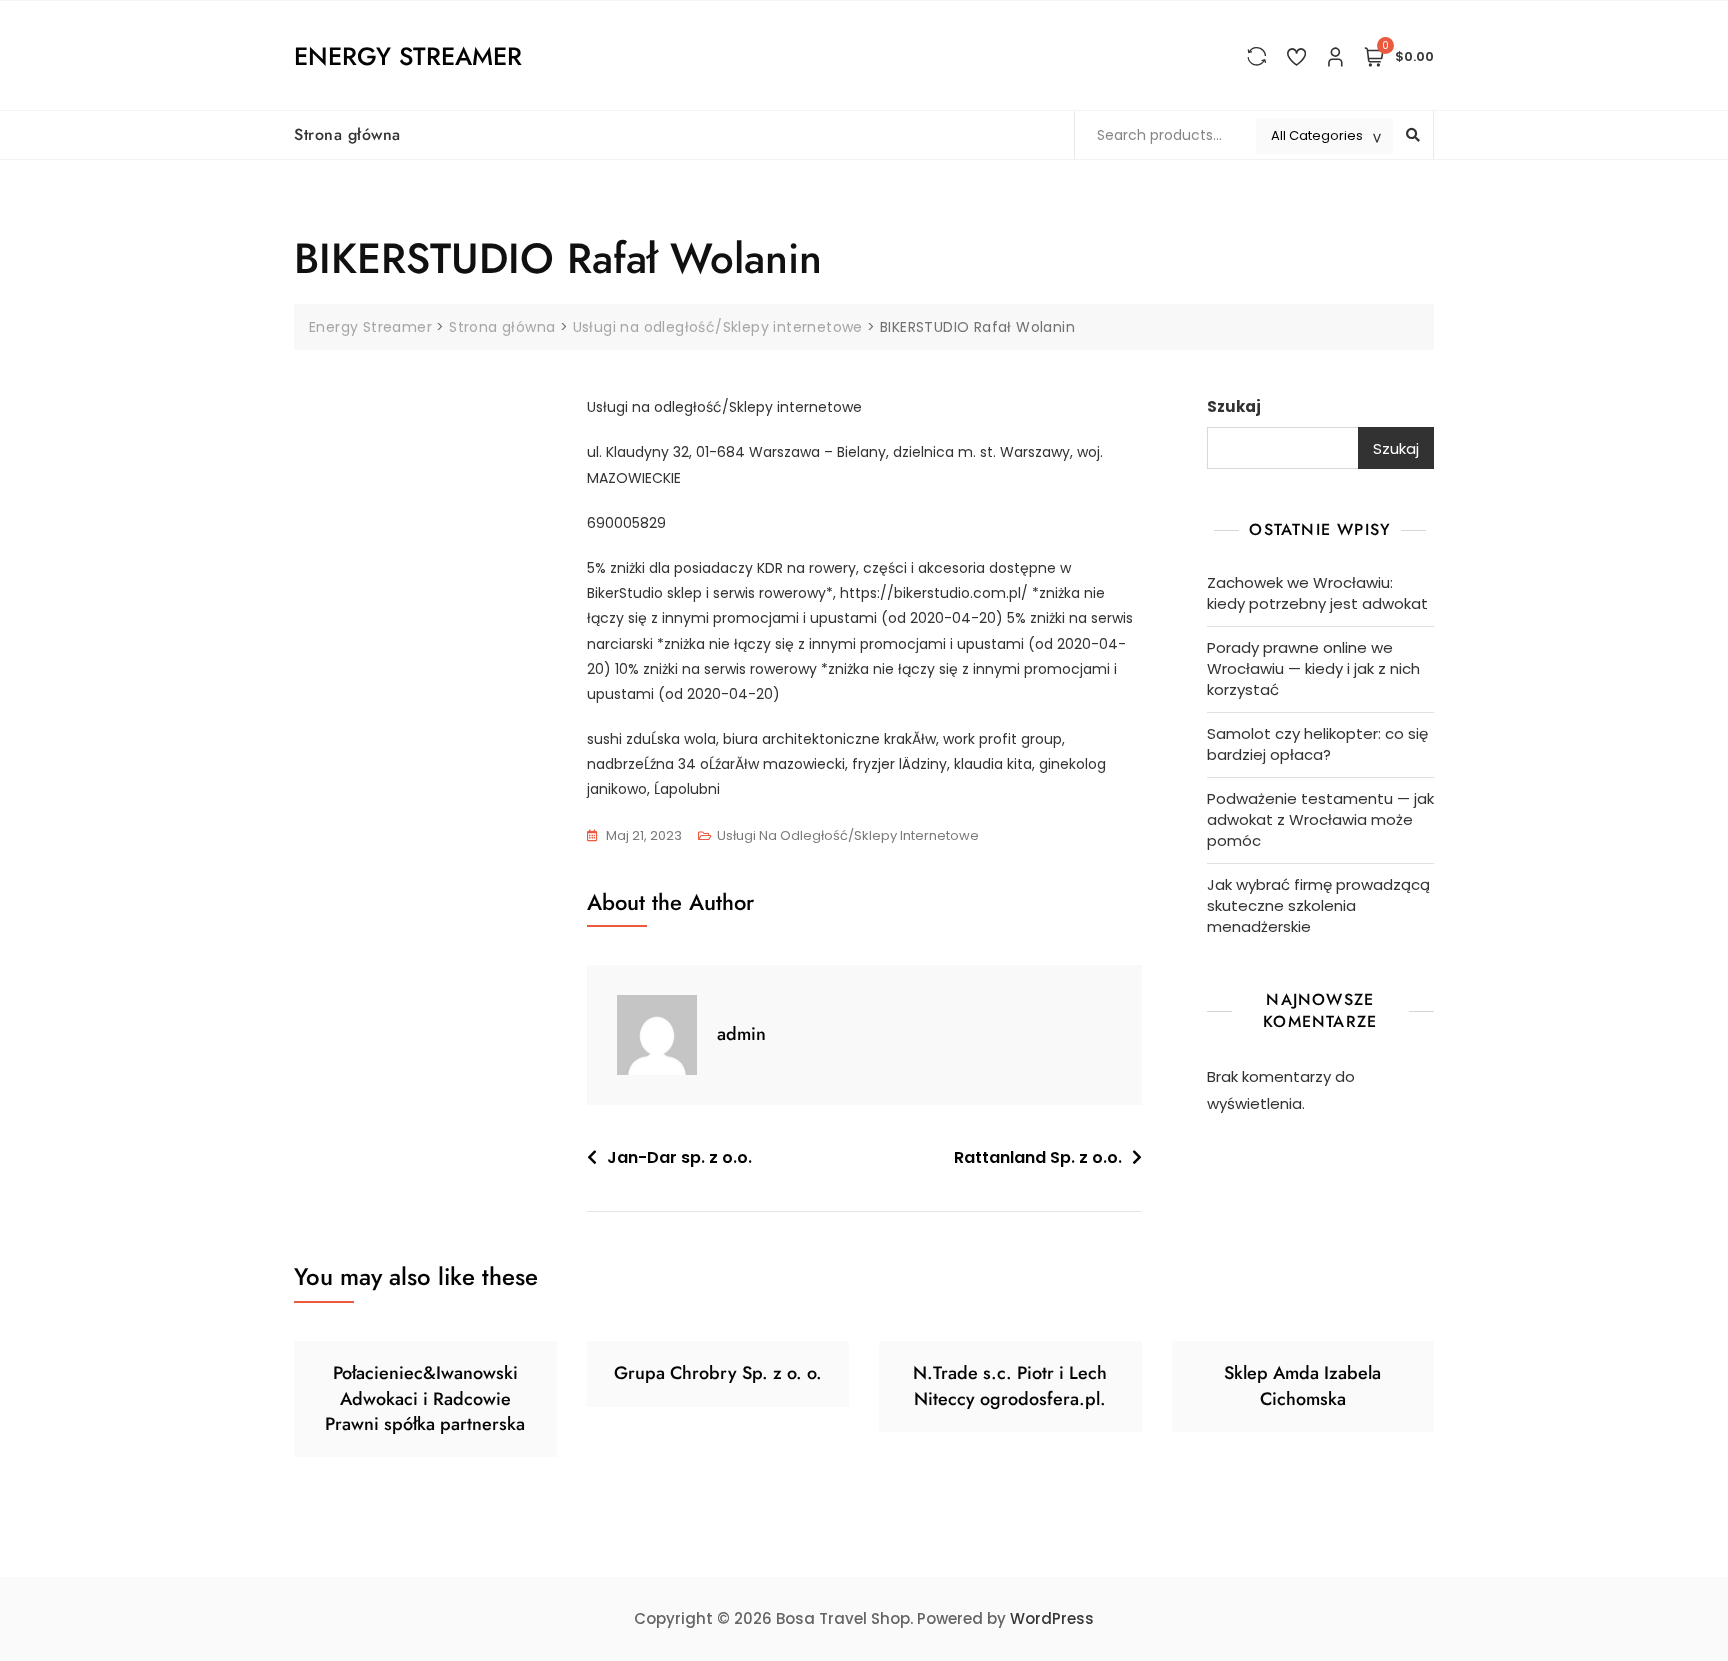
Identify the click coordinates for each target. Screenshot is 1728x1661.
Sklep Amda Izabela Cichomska (1302, 1385)
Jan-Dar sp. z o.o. (679, 1157)
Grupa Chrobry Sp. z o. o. (718, 1373)
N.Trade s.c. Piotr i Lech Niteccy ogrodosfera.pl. (1010, 1385)
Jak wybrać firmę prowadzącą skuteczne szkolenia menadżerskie (1318, 905)
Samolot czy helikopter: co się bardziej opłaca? (1317, 744)
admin (741, 1034)
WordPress (1052, 1618)
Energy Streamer (408, 56)
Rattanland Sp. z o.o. (1038, 1157)
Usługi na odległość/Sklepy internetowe (848, 835)
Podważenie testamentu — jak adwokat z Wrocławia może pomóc (1320, 819)
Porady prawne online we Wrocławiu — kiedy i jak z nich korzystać (1313, 668)
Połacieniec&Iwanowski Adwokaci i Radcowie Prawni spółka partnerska (425, 1398)
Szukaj (1234, 406)
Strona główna (347, 134)
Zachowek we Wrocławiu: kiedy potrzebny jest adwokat (1317, 593)
